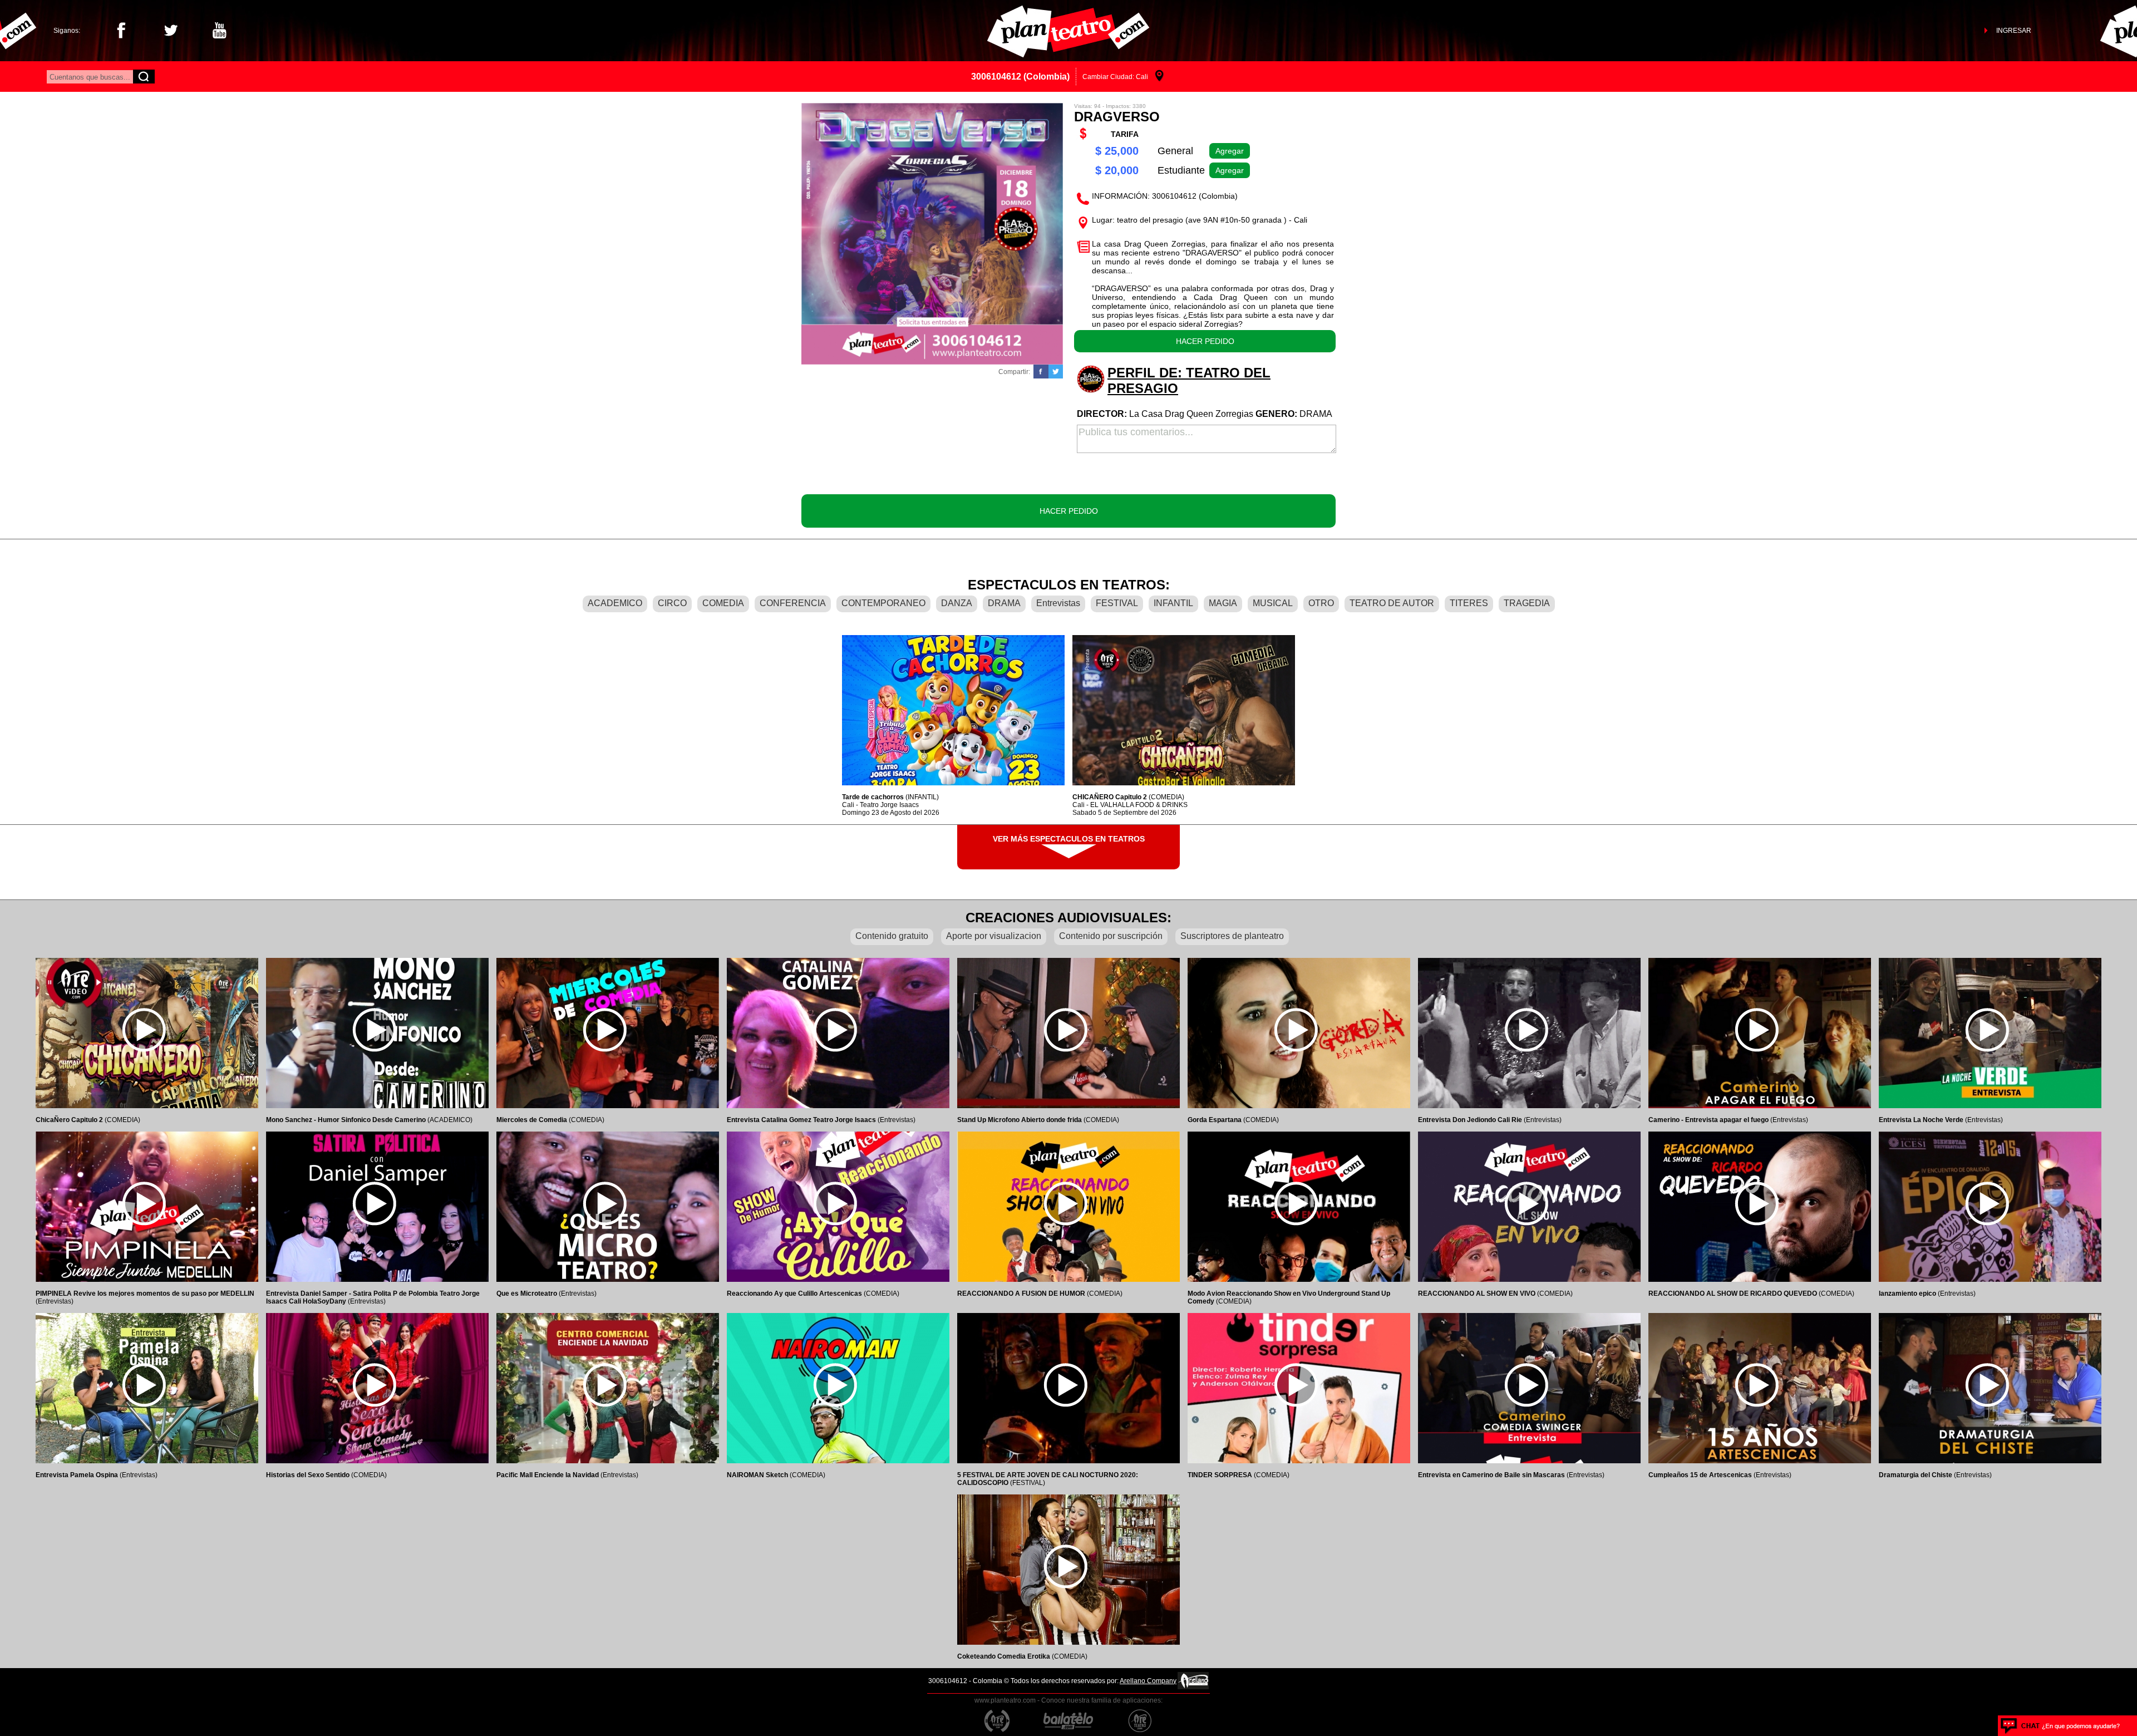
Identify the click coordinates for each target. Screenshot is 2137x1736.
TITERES (1469, 603)
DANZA (957, 603)
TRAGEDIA (1527, 603)
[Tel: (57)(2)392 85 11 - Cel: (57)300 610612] (2060, 1726)
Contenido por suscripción (1111, 936)
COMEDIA (723, 603)
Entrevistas (1058, 603)
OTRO (1321, 603)
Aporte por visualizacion (994, 936)
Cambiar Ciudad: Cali (1115, 77)
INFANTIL (1173, 603)
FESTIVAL (1117, 603)
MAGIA (1223, 603)
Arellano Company (1148, 1681)
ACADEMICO (615, 603)
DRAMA (1004, 603)
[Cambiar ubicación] (1159, 77)
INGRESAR (2014, 31)
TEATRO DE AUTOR (1392, 603)
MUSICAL (1273, 603)
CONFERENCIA (793, 603)
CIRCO (672, 603)
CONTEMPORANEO (883, 603)
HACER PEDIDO (1205, 341)
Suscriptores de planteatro (1232, 936)
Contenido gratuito (892, 936)
